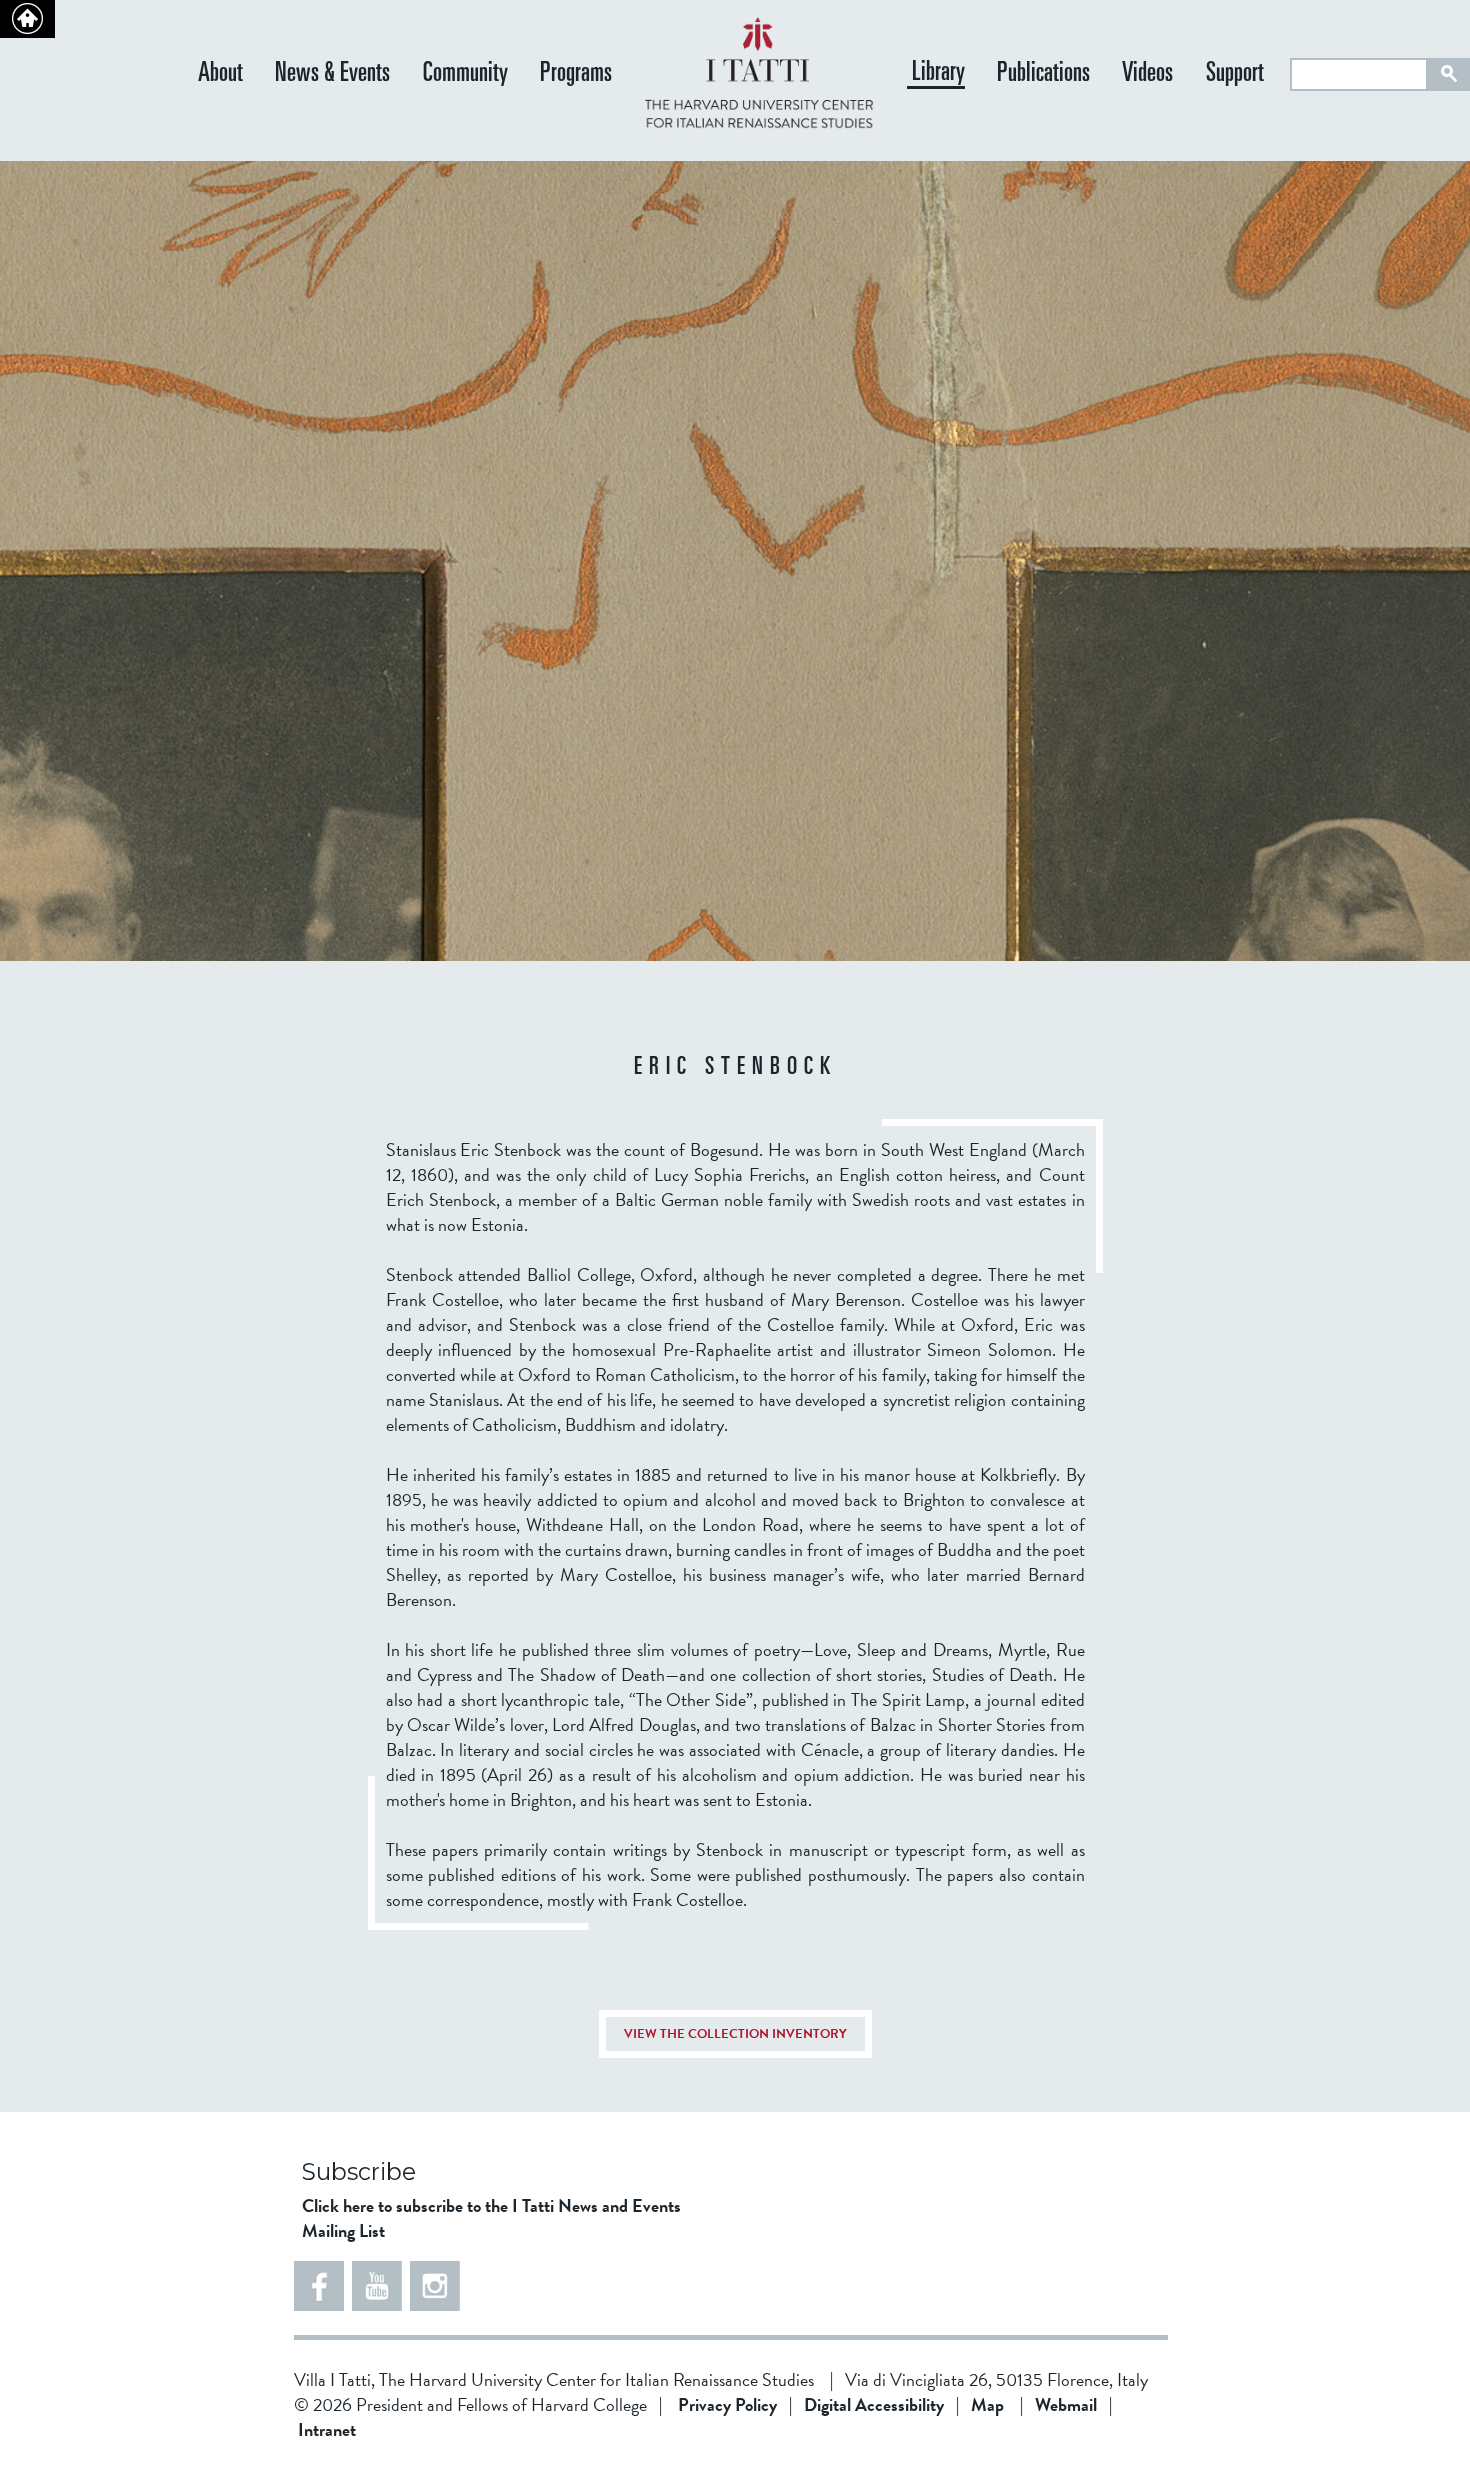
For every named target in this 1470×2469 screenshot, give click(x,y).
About (220, 74)
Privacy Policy (727, 2404)
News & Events (332, 74)
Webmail (1066, 2404)
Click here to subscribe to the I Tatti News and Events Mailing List (491, 2218)
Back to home (27, 19)
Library (938, 74)
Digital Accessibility (874, 2404)
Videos (1147, 74)
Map (987, 2404)
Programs (576, 74)
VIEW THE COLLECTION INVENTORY (735, 2034)
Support (1235, 74)
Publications (1043, 74)
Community (465, 74)
